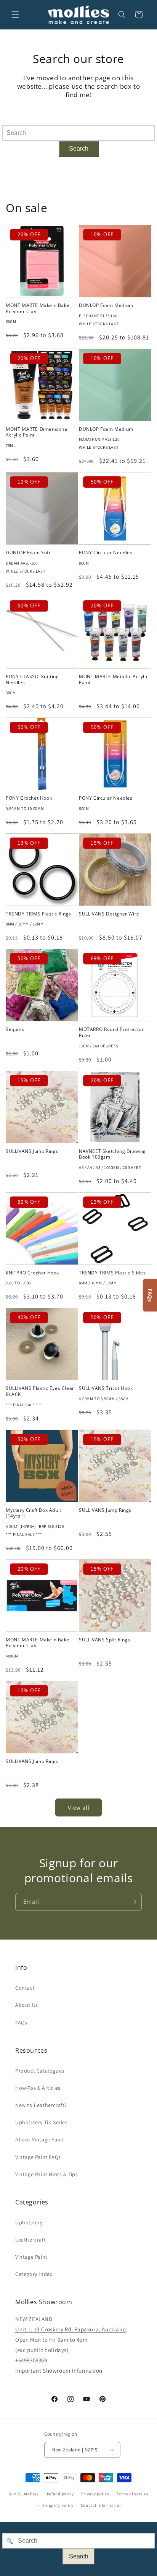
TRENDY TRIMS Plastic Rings (38, 914)
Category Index (34, 2274)
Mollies (31, 2494)
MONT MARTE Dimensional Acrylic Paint (37, 432)
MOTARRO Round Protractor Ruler (111, 1032)
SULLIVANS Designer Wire (109, 914)
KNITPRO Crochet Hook (32, 1273)
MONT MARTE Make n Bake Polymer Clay (38, 308)
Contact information (101, 2505)
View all (79, 1807)
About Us (27, 2005)
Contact (25, 1988)
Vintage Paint (31, 2257)
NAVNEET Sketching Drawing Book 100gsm (112, 1154)
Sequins (15, 1029)
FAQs (21, 2022)
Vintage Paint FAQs (38, 2157)
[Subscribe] (133, 1902)
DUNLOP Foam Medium (106, 305)
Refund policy (60, 2494)
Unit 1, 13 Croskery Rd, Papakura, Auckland (70, 2329)
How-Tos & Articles (38, 2088)
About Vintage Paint (40, 2139)
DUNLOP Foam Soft (28, 553)
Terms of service (132, 2494)
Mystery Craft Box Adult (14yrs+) (34, 1513)
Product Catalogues (40, 2071)
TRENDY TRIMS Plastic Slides (112, 1273)
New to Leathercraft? (41, 2105)
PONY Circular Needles (106, 553)
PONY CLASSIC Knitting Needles (32, 679)
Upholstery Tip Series (42, 2122)
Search (79, 149)
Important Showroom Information (59, 2371)
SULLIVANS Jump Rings (32, 1151)
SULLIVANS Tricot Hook (106, 1388)
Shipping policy (58, 2505)
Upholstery (29, 2222)
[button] (15, 15)
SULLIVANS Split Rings (105, 1640)
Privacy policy (95, 2494)
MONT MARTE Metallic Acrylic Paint (114, 679)
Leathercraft (30, 2240)
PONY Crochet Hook (29, 798)
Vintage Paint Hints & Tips (47, 2174)
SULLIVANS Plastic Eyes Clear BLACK (40, 1391)
